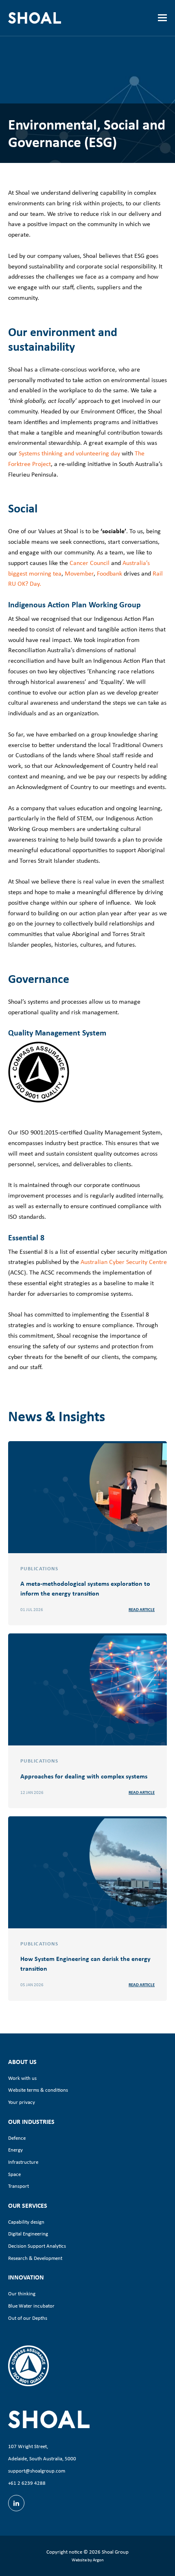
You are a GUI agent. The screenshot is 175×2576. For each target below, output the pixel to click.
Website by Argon (88, 2560)
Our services (28, 2205)
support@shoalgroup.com (37, 2471)
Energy (15, 2150)
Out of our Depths (28, 2318)
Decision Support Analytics (37, 2246)
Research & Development (35, 2258)
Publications (39, 1568)
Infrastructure (23, 2162)
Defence (17, 2138)
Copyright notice (64, 2552)
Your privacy (22, 2102)
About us (22, 2062)
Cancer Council (90, 563)
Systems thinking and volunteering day (69, 453)
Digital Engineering (28, 2234)
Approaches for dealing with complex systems (84, 1776)
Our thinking (22, 2294)
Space (14, 2174)
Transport (19, 2186)
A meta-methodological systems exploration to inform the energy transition (85, 1588)
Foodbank (109, 573)
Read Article (142, 1609)
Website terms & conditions (38, 2090)
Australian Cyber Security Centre (124, 1262)
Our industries (31, 2121)
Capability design (26, 2222)
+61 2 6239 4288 (27, 2483)
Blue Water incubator (31, 2306)
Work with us (22, 2078)
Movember (79, 573)
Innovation (26, 2277)
